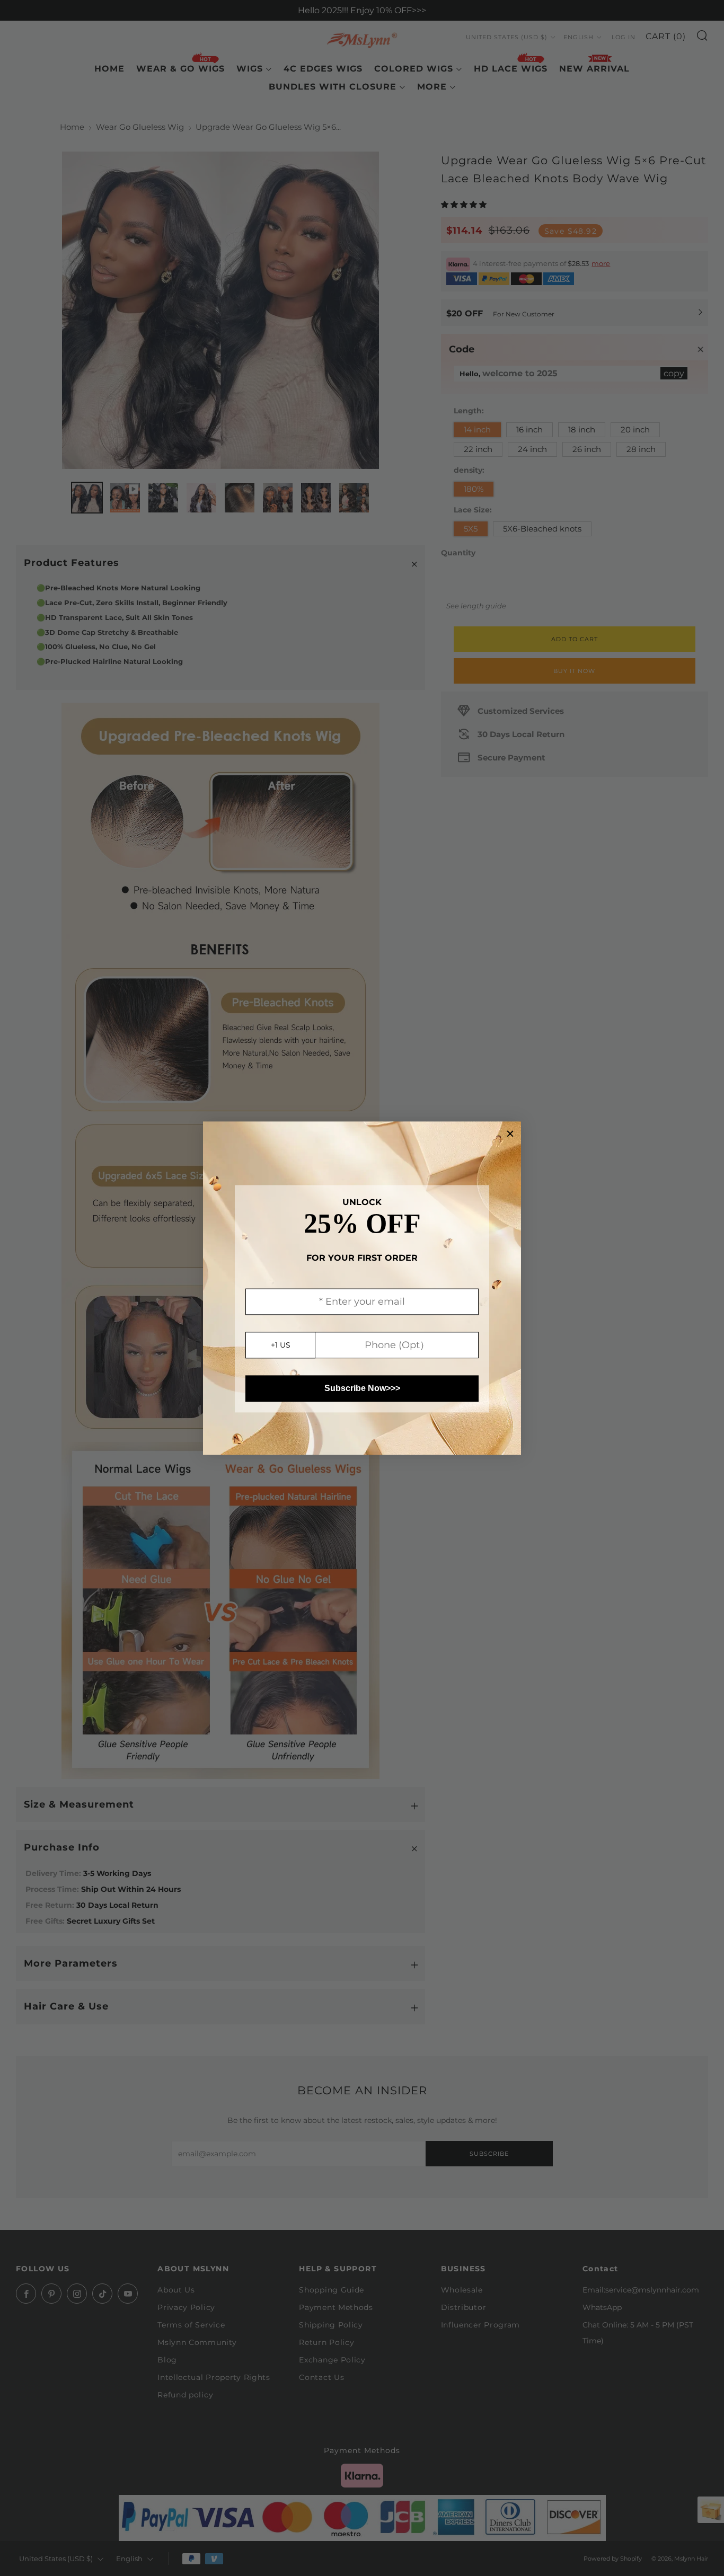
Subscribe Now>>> (362, 1388)
